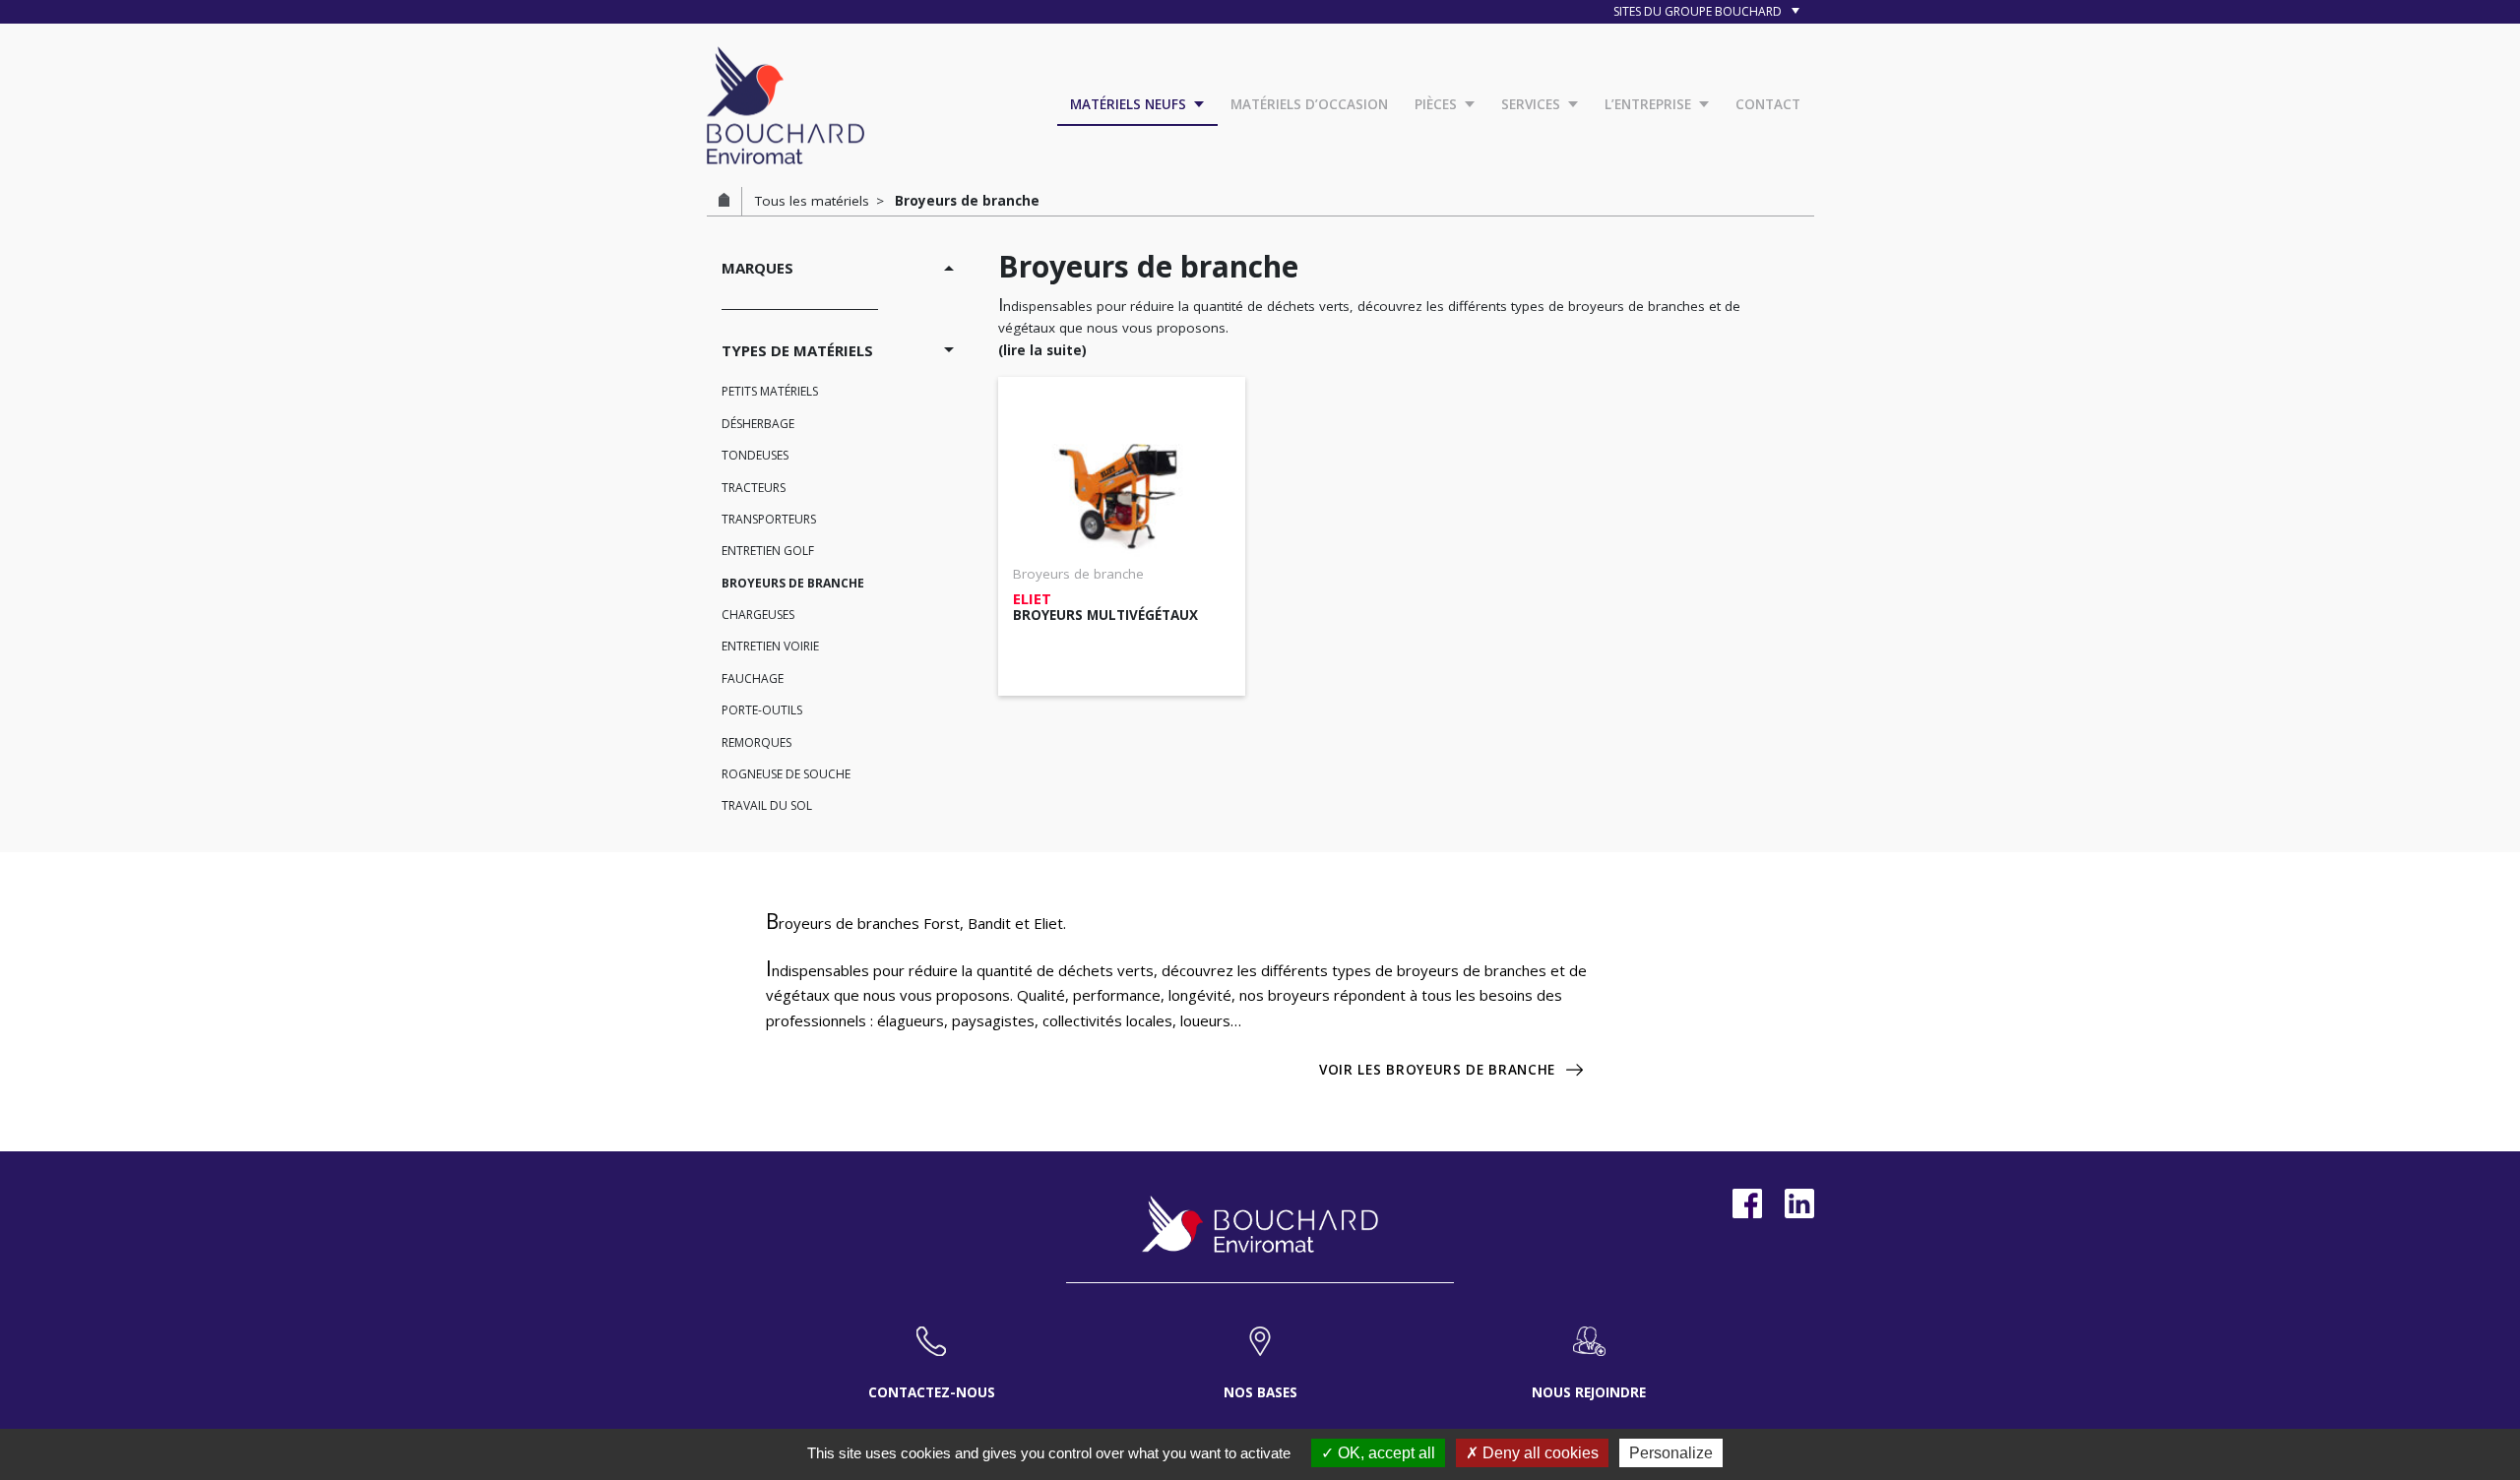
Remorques (756, 742)
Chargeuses (758, 615)
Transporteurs (769, 519)
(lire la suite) (1042, 350)
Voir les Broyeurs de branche (1437, 1070)
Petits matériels (770, 391)
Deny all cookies (1539, 1453)
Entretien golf (768, 551)
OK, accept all (1385, 1453)
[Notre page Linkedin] (1799, 1203)
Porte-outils (762, 710)
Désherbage (758, 424)
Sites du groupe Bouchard (1699, 11)
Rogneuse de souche (786, 774)
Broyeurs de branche (793, 583)
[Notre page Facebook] (1747, 1203)
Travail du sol (767, 805)
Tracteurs (754, 488)
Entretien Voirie (770, 646)
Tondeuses (755, 455)
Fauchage (753, 678)
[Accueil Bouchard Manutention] (786, 103)
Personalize (1671, 1453)
